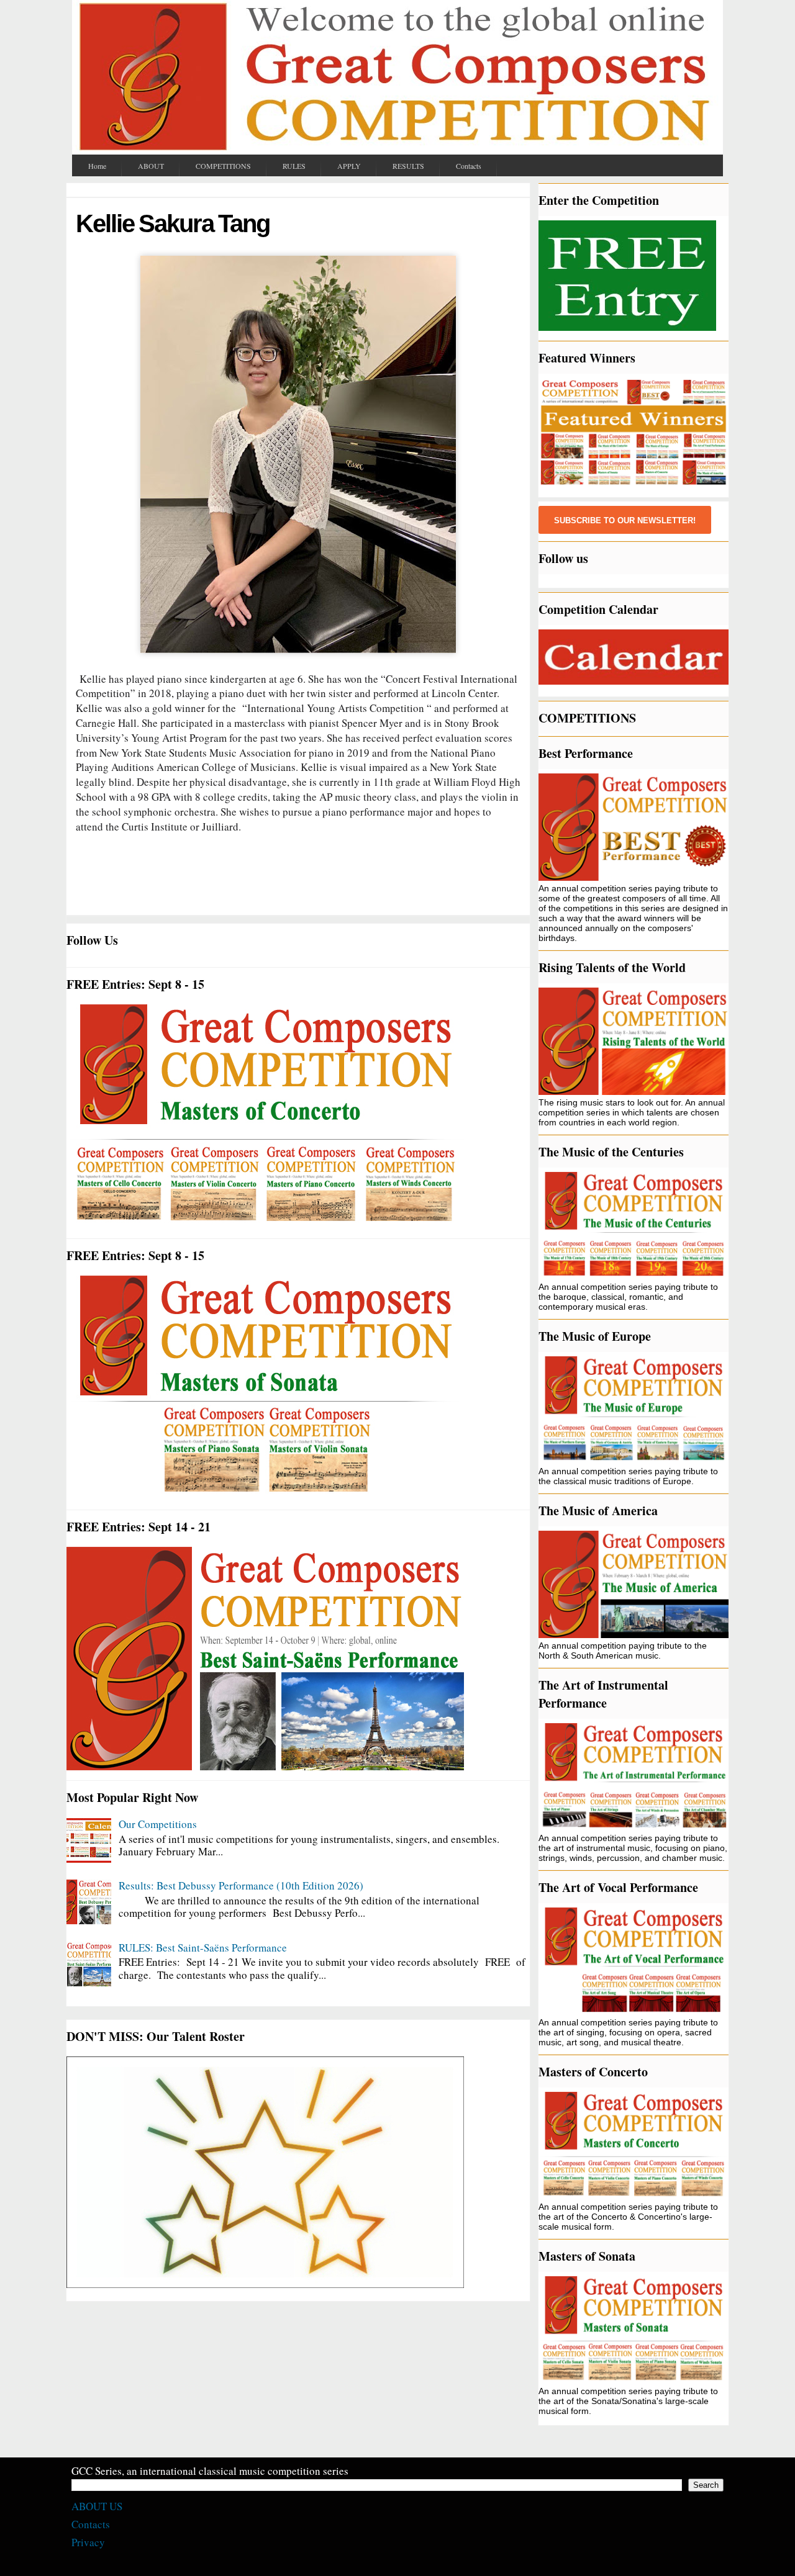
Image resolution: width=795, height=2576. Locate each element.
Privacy (88, 2542)
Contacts (91, 2524)
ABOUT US (97, 2506)
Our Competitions (158, 1824)
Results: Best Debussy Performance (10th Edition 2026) (241, 1885)
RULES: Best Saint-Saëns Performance (203, 1948)
